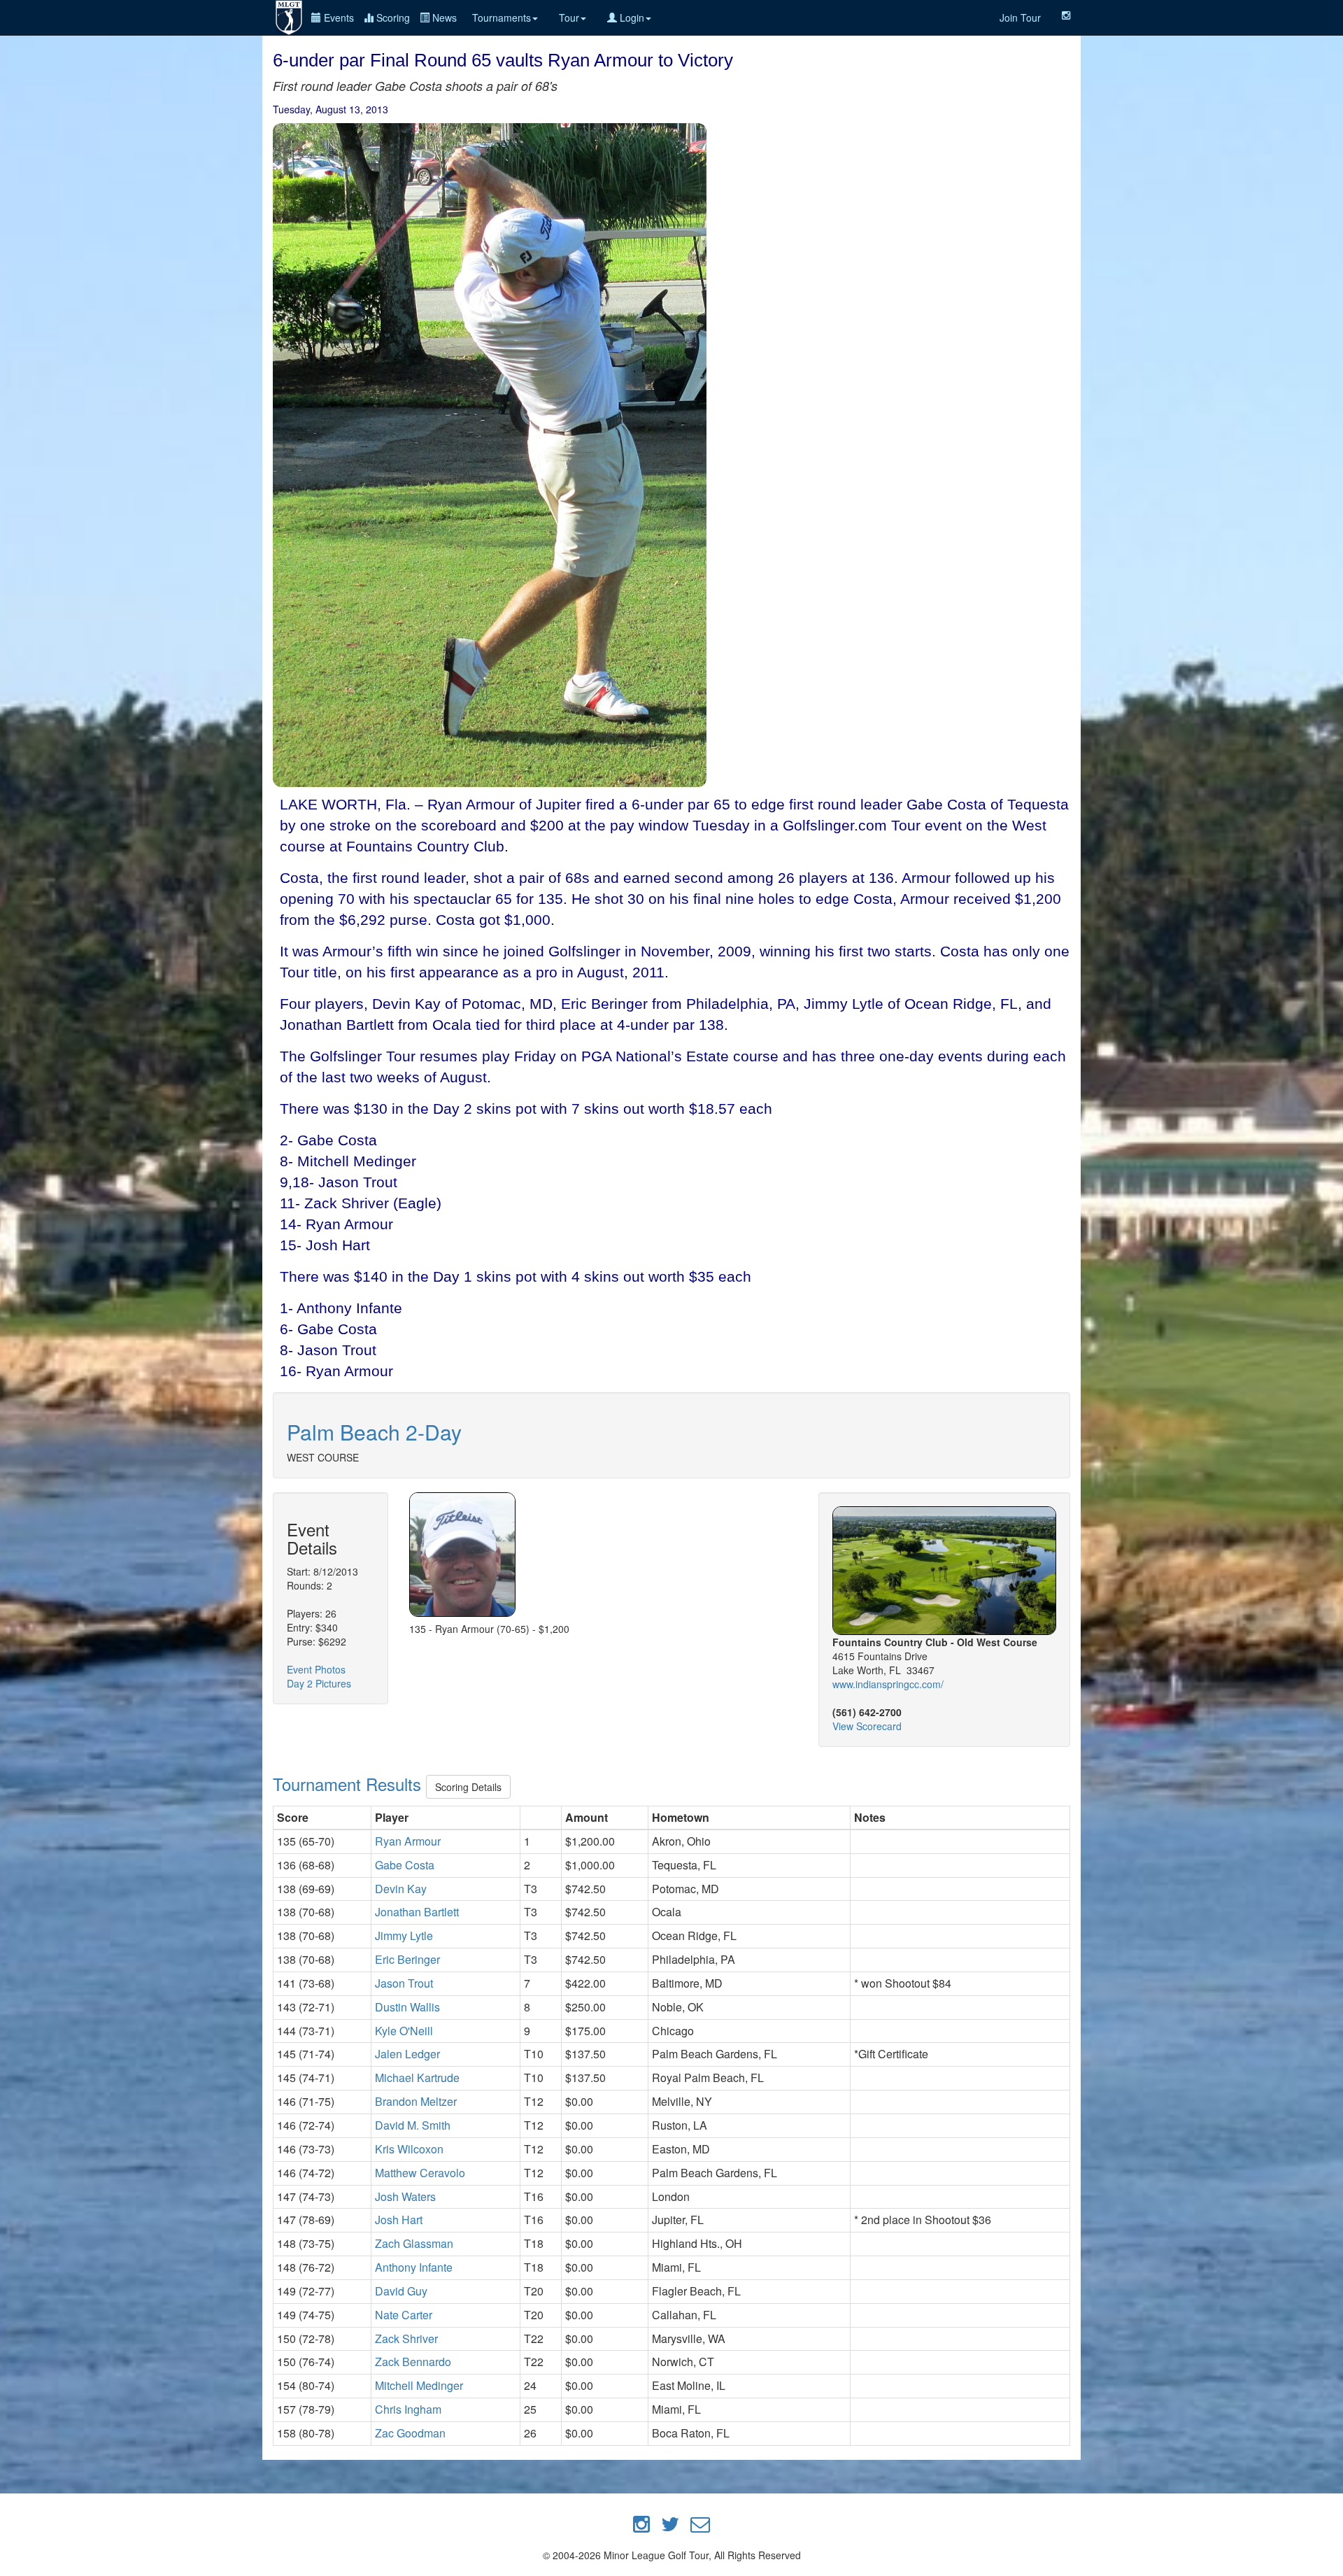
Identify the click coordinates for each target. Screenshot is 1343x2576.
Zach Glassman (414, 2243)
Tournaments (502, 17)
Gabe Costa (405, 1865)
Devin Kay (401, 1889)
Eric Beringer (407, 1959)
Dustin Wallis (407, 2007)
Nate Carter (404, 2315)
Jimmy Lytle (404, 1935)
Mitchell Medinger (419, 2385)
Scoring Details (468, 1787)
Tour (569, 17)
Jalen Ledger (407, 2054)
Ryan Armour (408, 1841)
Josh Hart (399, 2220)
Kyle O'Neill (404, 2031)
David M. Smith (413, 2125)
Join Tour (1020, 17)
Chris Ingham (408, 2409)
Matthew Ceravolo (420, 2173)
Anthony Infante (414, 2267)
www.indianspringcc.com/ (888, 1684)
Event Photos (316, 1669)
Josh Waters (405, 2196)
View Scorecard (867, 1726)
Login (631, 17)
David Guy (401, 2291)
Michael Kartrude (417, 2078)
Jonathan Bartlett (417, 1912)
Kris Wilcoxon (409, 2149)
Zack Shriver (406, 2338)
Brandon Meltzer (416, 2101)
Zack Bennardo (413, 2362)
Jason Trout (404, 1983)
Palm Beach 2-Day (374, 1432)
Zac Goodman (410, 2433)
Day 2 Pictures (319, 1683)
